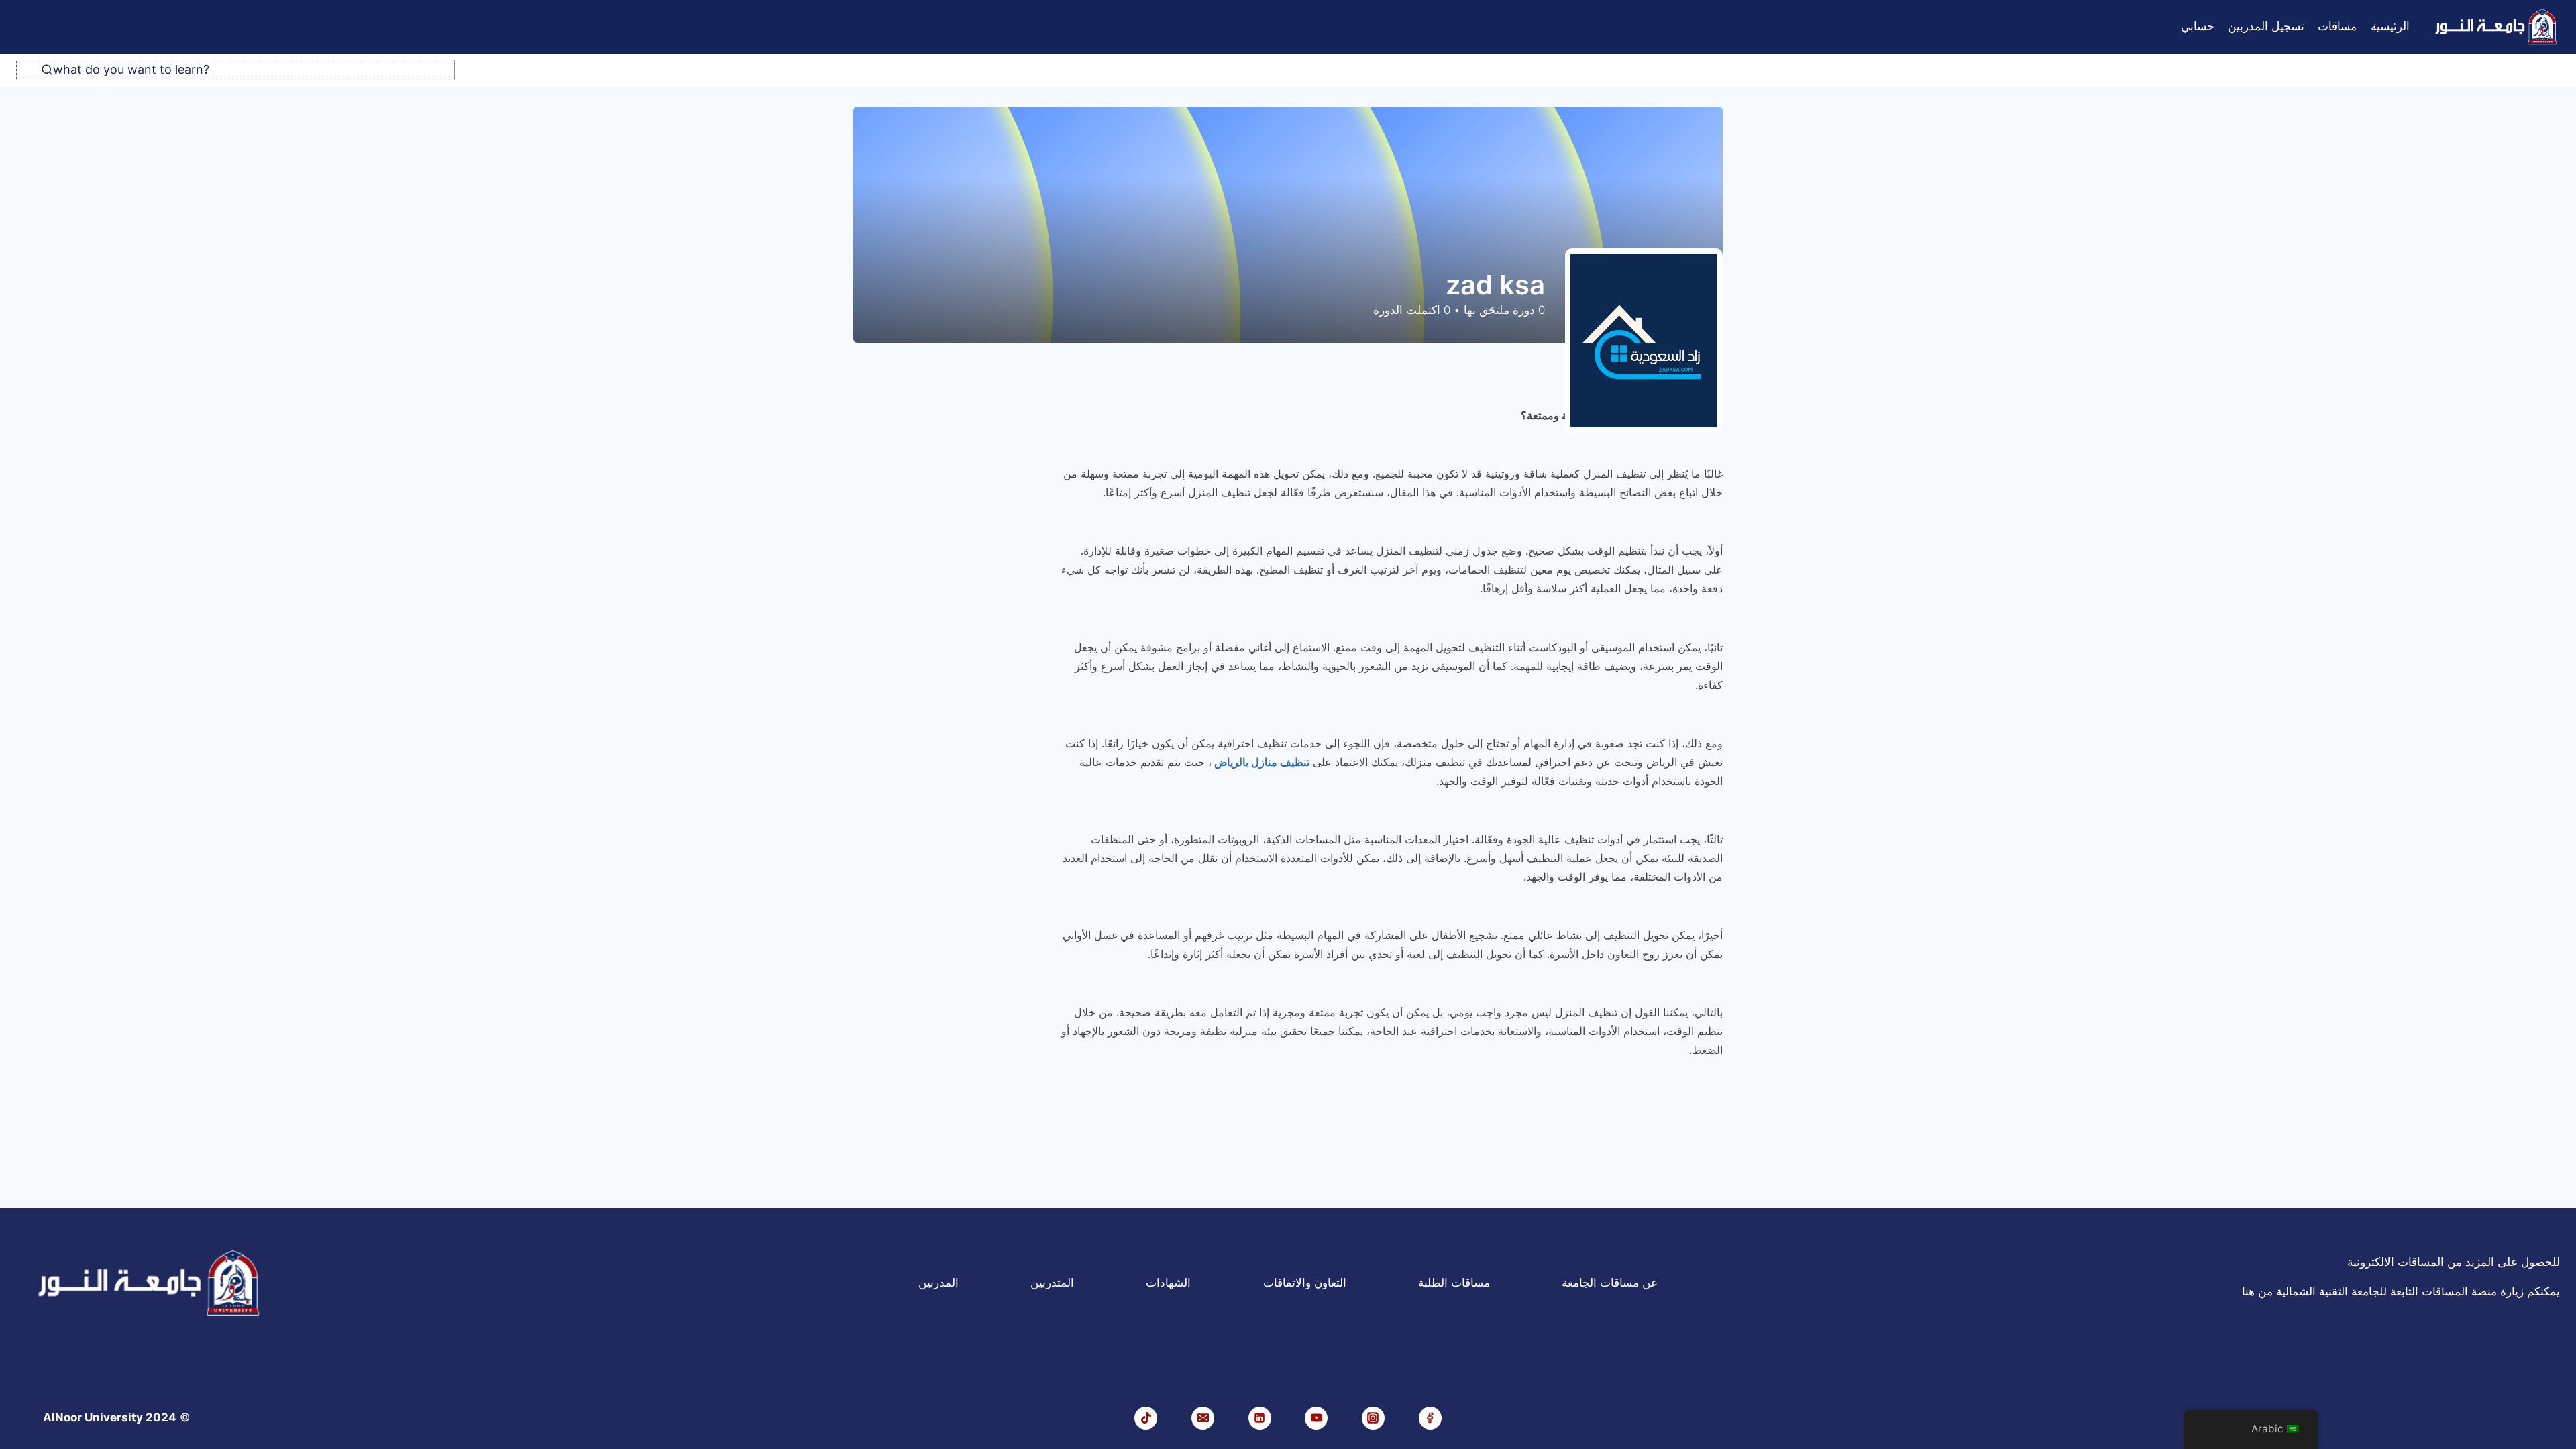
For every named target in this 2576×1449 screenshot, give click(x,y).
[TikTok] (1146, 1418)
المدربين (938, 1283)
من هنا (2257, 1291)
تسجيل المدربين (2266, 26)
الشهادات (1168, 1283)
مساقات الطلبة (1454, 1283)
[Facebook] (1430, 1418)
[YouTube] (1316, 1418)
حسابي (2198, 26)
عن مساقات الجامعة (1610, 1283)
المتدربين (1052, 1283)
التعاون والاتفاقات (1305, 1283)
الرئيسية (2390, 26)
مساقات (2337, 26)
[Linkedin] (1260, 1418)
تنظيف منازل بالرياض (1260, 762)
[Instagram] (1373, 1418)
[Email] (1203, 1418)
